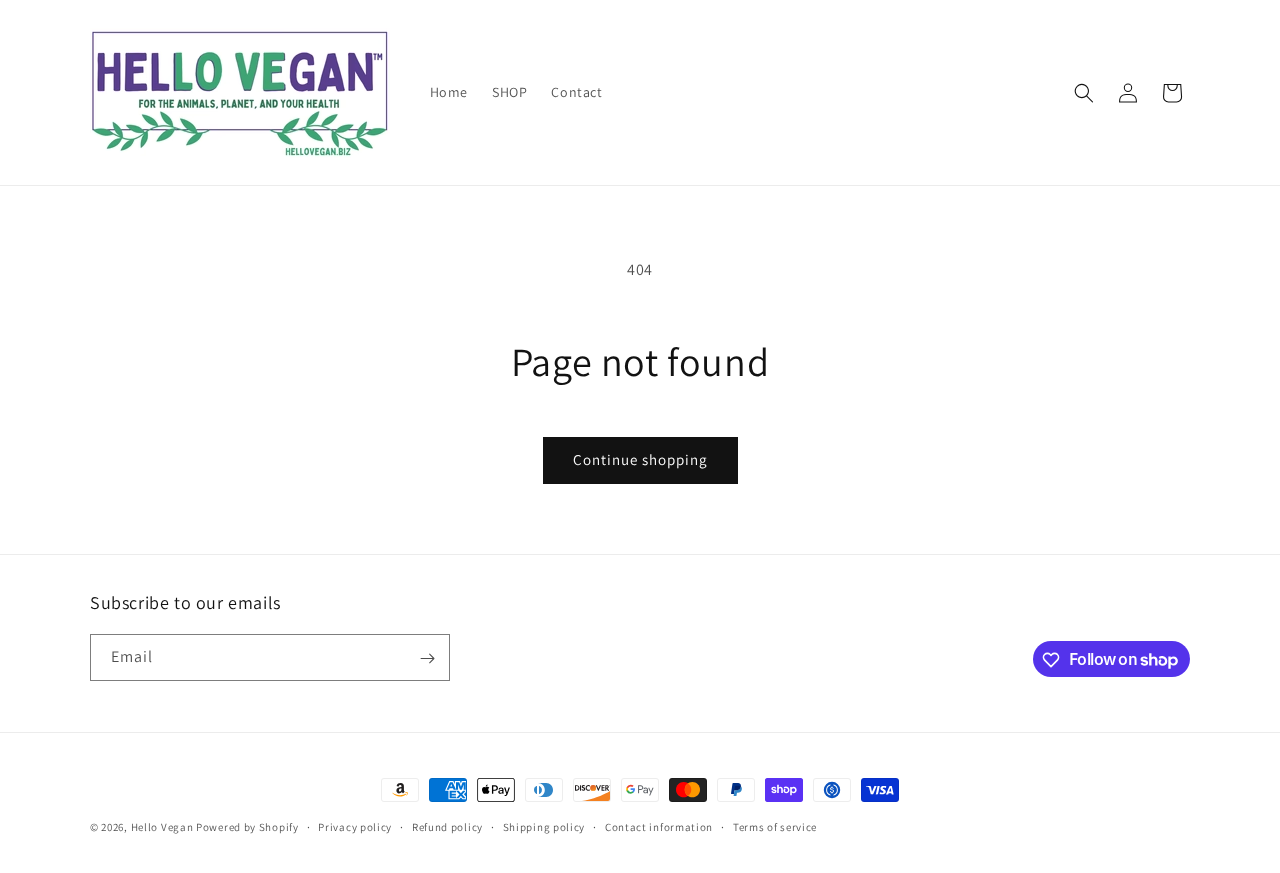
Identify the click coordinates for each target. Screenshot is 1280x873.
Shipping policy (544, 826)
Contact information (659, 826)
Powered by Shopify (247, 827)
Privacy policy (355, 826)
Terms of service (775, 826)
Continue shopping (640, 459)
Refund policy (447, 826)
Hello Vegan (162, 827)
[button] (1084, 93)
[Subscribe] (427, 658)
